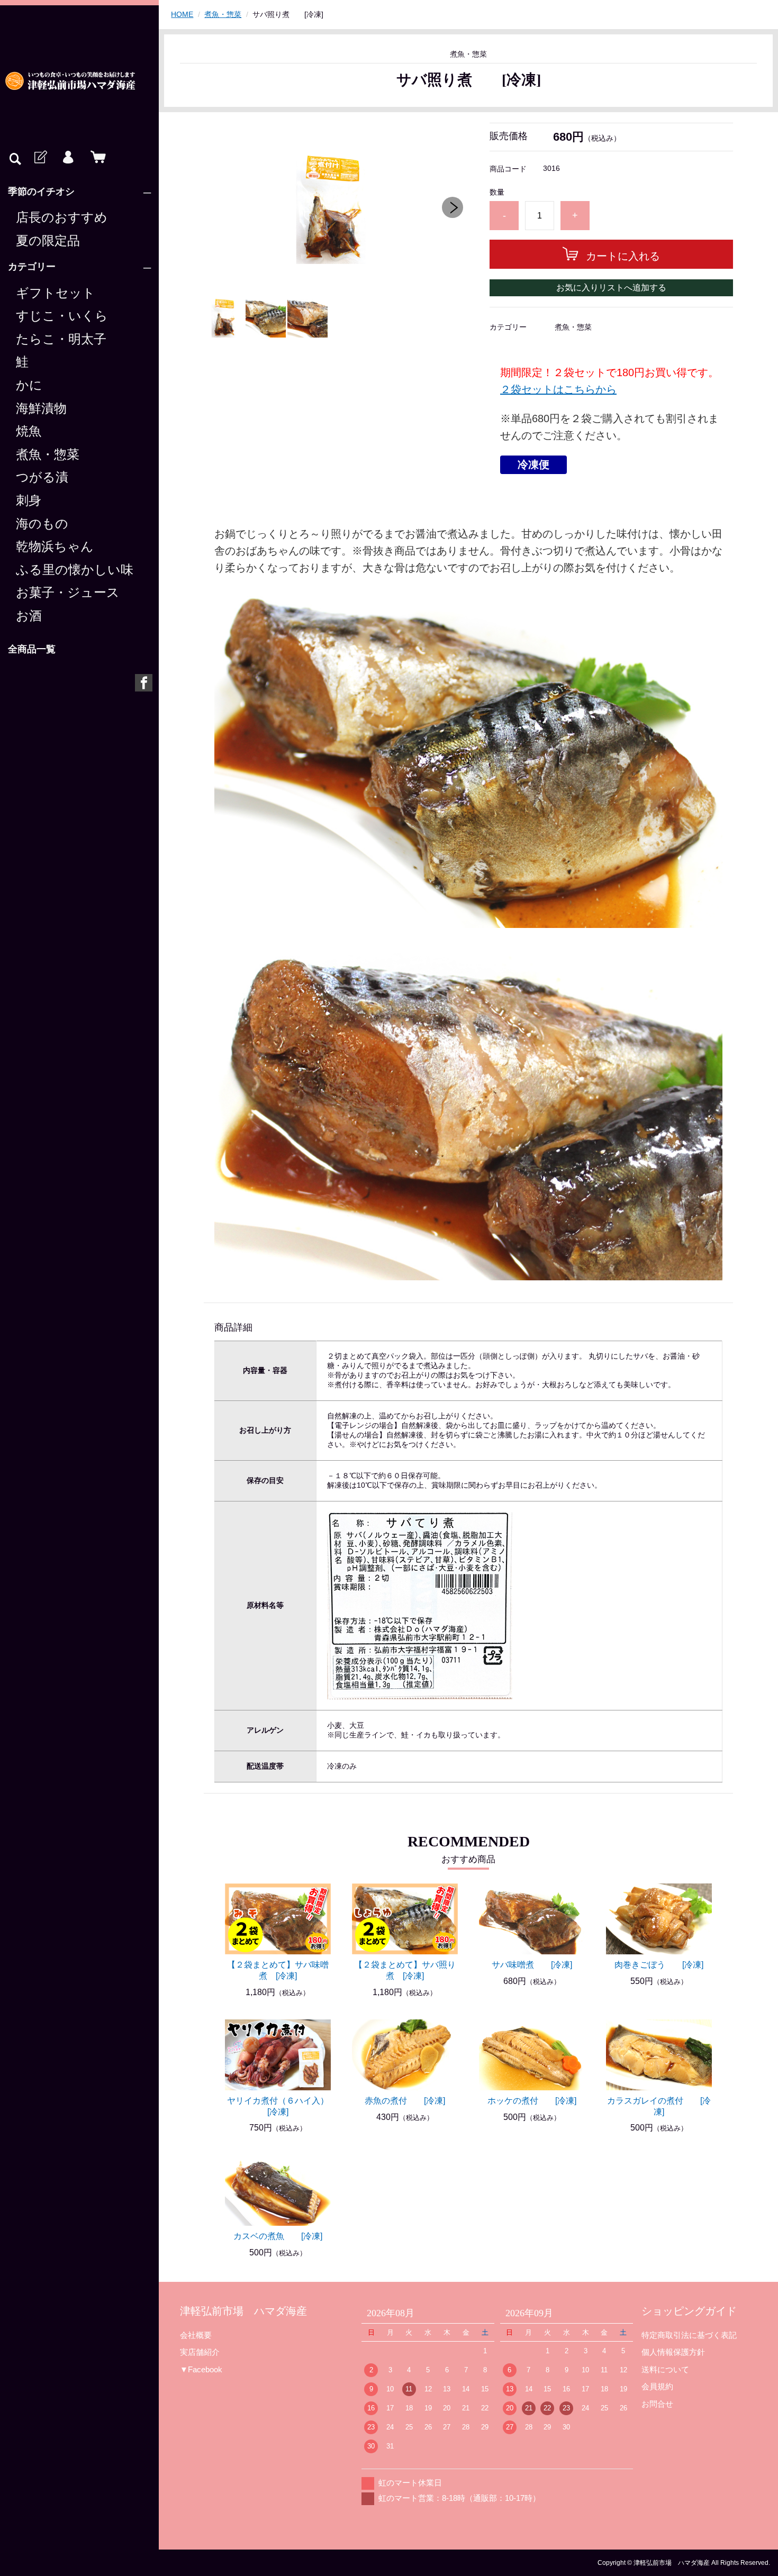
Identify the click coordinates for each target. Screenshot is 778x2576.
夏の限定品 (48, 241)
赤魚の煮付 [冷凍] (405, 2101)
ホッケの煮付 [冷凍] (532, 2101)
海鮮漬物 (41, 408)
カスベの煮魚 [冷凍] (278, 2236)
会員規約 (657, 2386)
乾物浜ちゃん (55, 547)
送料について (665, 2369)
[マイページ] (68, 158)
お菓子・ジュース (68, 593)
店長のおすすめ (62, 217)
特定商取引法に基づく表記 (689, 2335)
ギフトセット (56, 293)
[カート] (96, 158)
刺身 (29, 500)
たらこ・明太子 (61, 339)
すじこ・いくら (62, 316)
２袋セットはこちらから (558, 389)
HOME (182, 14)
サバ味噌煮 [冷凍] (532, 1965)
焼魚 (29, 431)
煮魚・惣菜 (48, 454)
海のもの (42, 524)
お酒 (29, 616)
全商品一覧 (32, 649)
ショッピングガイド (689, 2311)
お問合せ (657, 2404)
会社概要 (196, 2335)
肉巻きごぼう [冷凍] (659, 1965)
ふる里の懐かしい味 (75, 570)
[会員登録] (40, 158)
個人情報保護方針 (673, 2352)
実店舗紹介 (200, 2352)
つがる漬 (42, 477)
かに (29, 385)
